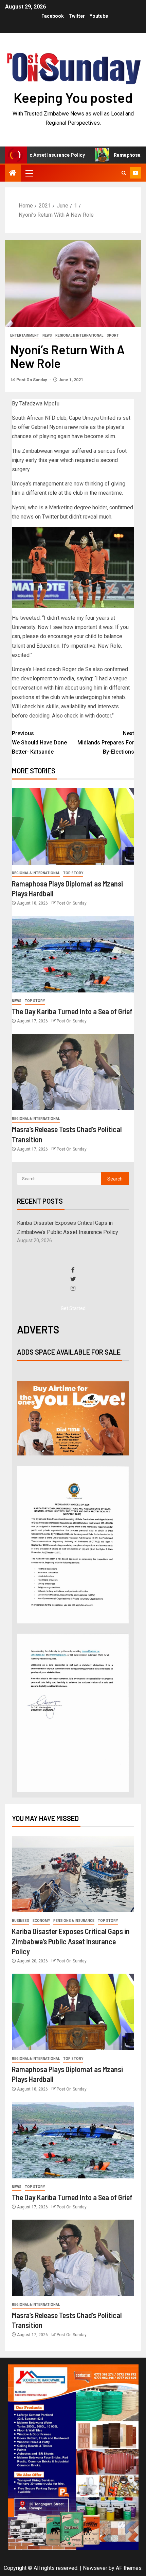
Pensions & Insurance (74, 1921)
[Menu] (29, 173)
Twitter (77, 16)
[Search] (124, 173)
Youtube (99, 16)
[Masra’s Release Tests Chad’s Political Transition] (73, 1072)
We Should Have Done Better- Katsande (39, 743)
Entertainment (25, 335)
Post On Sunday (32, 380)
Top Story (73, 873)
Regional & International (79, 335)
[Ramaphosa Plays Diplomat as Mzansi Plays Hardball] (73, 826)
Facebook (53, 16)
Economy (41, 1921)
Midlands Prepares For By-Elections (106, 743)
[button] (29, 173)
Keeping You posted (73, 97)
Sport (113, 335)
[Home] (13, 173)
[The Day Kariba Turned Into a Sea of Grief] (73, 954)
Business (21, 1921)
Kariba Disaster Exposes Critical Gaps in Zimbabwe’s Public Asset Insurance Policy (71, 1941)
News (47, 335)
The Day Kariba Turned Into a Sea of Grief (72, 1011)
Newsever (95, 2568)
